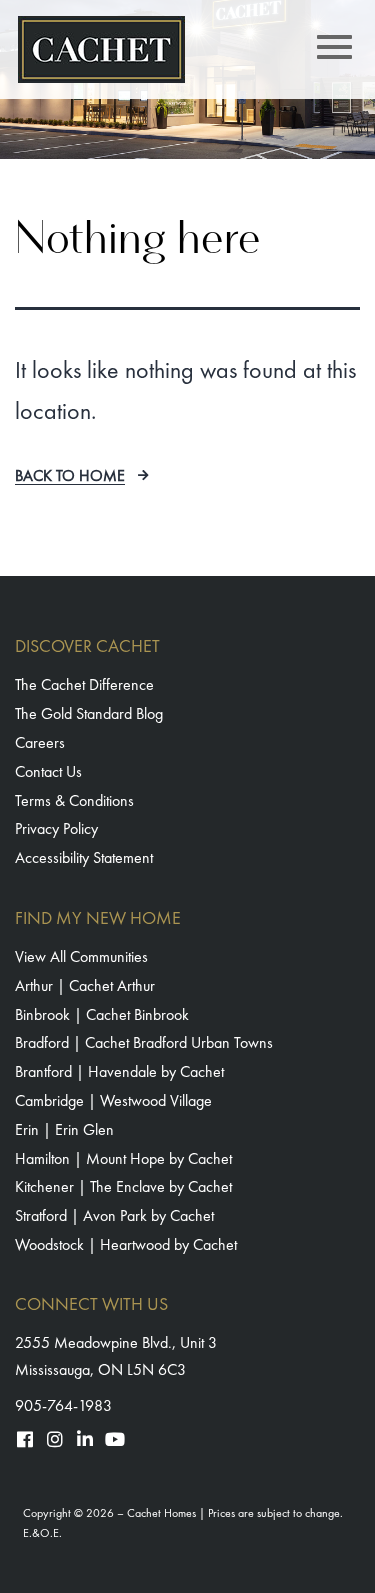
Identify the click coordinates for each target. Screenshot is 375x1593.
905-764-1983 (63, 1405)
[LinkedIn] (85, 1439)
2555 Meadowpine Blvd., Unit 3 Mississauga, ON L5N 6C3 (116, 1356)
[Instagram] (55, 1439)
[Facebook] (25, 1439)
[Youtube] (115, 1439)
